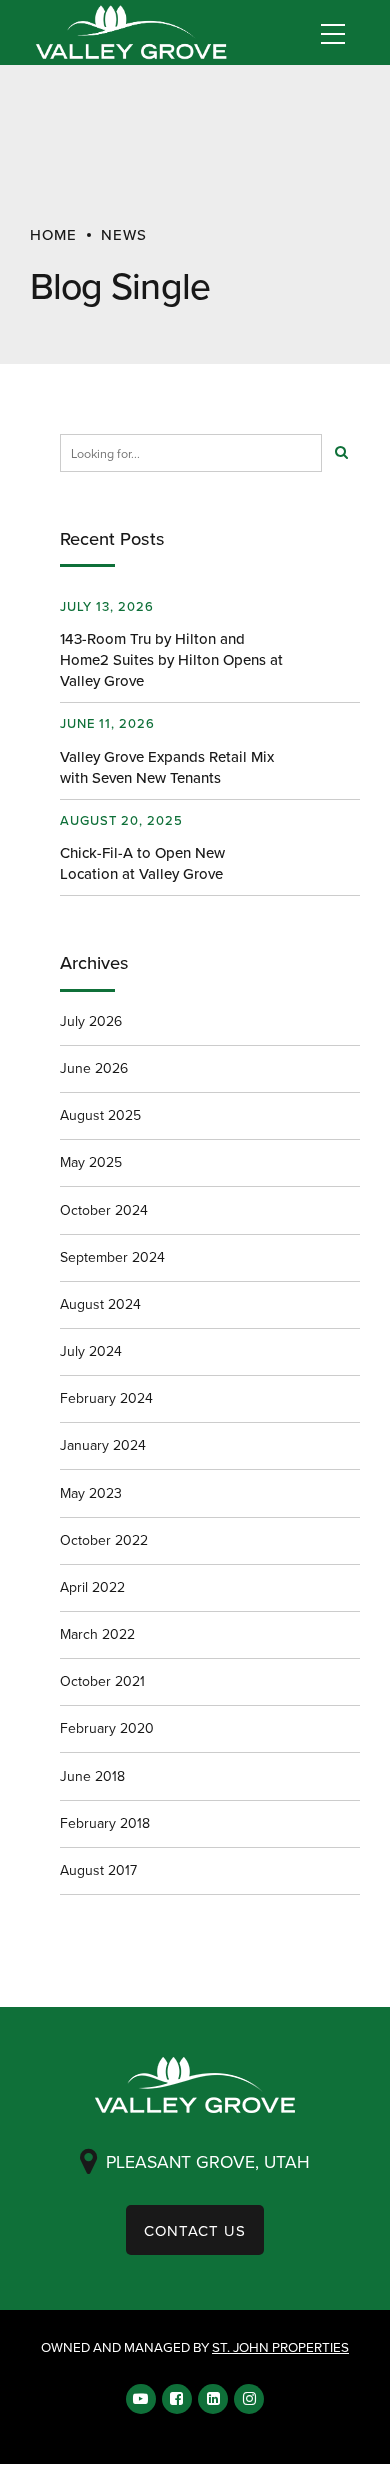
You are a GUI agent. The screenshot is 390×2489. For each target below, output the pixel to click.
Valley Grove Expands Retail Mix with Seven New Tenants (167, 767)
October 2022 (104, 1540)
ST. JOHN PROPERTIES (280, 2346)
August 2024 (100, 1304)
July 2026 (91, 1021)
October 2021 (102, 1681)
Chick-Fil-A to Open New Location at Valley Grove (142, 863)
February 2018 (105, 1823)
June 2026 (94, 1068)
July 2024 (91, 1351)
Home (53, 234)
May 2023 (91, 1493)
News (124, 234)
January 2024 (103, 1445)
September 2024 (112, 1257)
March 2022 (97, 1634)
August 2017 (98, 1870)
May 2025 (91, 1162)
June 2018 (92, 1776)
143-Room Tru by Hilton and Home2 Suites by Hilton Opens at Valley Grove (171, 659)
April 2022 (92, 1587)
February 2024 (106, 1398)
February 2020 (107, 1728)
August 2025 (100, 1115)
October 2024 (104, 1210)
